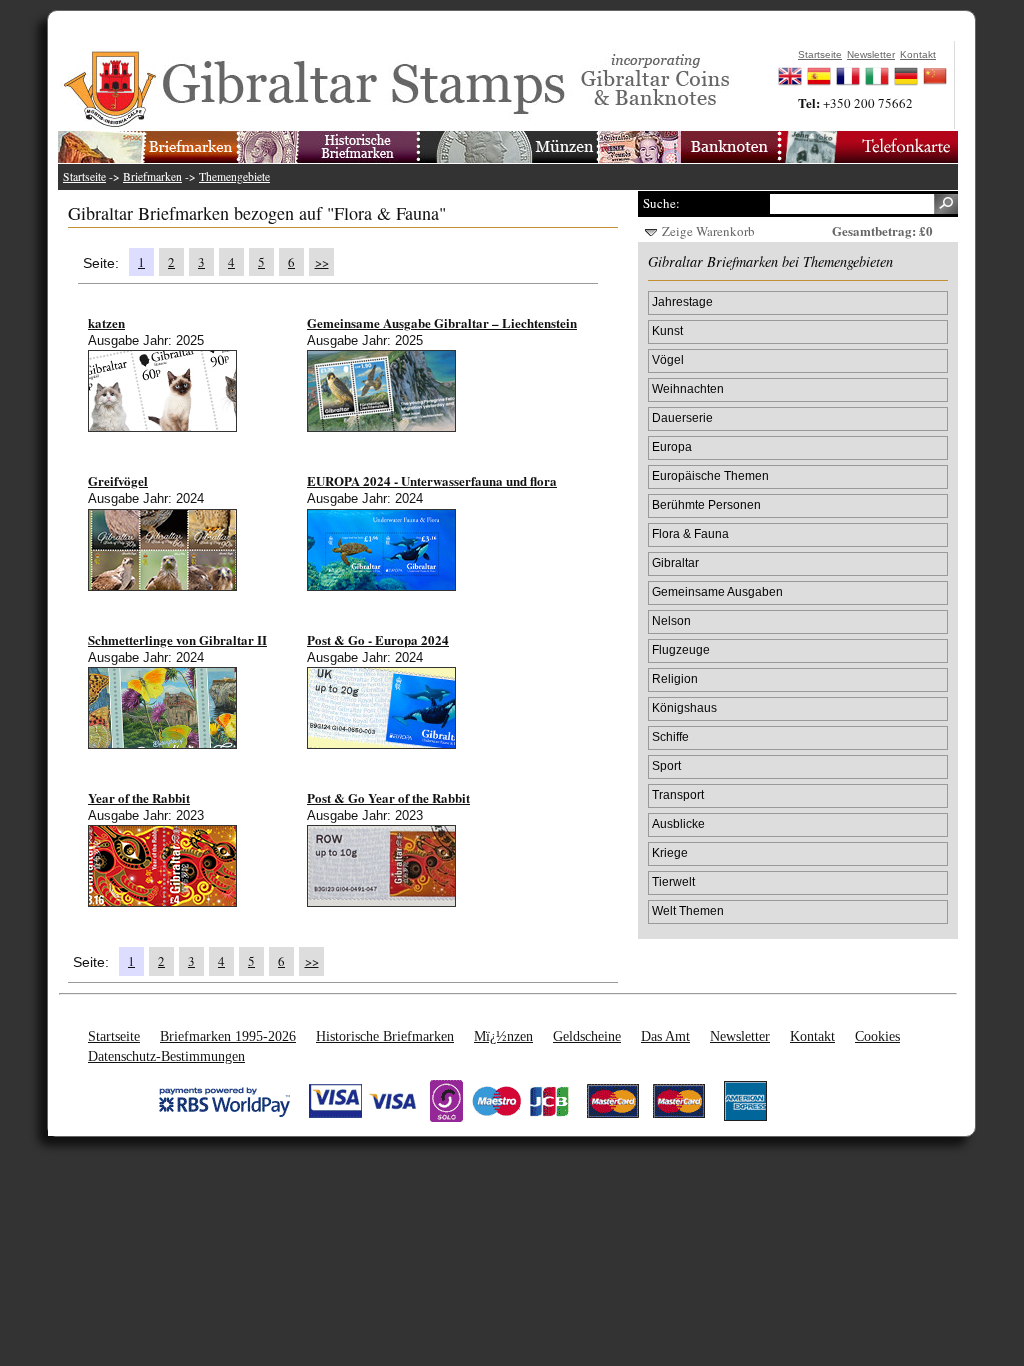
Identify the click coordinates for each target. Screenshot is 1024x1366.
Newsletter (740, 1036)
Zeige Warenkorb (708, 231)
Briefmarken (152, 176)
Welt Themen (688, 910)
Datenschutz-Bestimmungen (166, 1056)
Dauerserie (682, 417)
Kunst (667, 330)
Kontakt (812, 1036)
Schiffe (670, 736)
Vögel (668, 359)
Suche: (661, 203)
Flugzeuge (681, 649)
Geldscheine (587, 1036)
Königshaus (684, 707)
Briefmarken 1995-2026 (228, 1036)
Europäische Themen (710, 475)
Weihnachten (688, 388)
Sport (666, 765)
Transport (678, 794)
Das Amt (665, 1036)
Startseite (84, 176)
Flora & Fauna (690, 533)
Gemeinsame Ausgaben (717, 591)
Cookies (877, 1036)
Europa (672, 446)
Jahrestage (682, 301)
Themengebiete (234, 176)
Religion (675, 678)
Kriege (670, 852)
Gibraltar (675, 562)
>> (322, 262)
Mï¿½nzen (503, 1036)
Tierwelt (673, 881)
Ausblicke (678, 823)
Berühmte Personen (706, 504)
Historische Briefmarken (385, 1036)
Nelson (671, 620)
